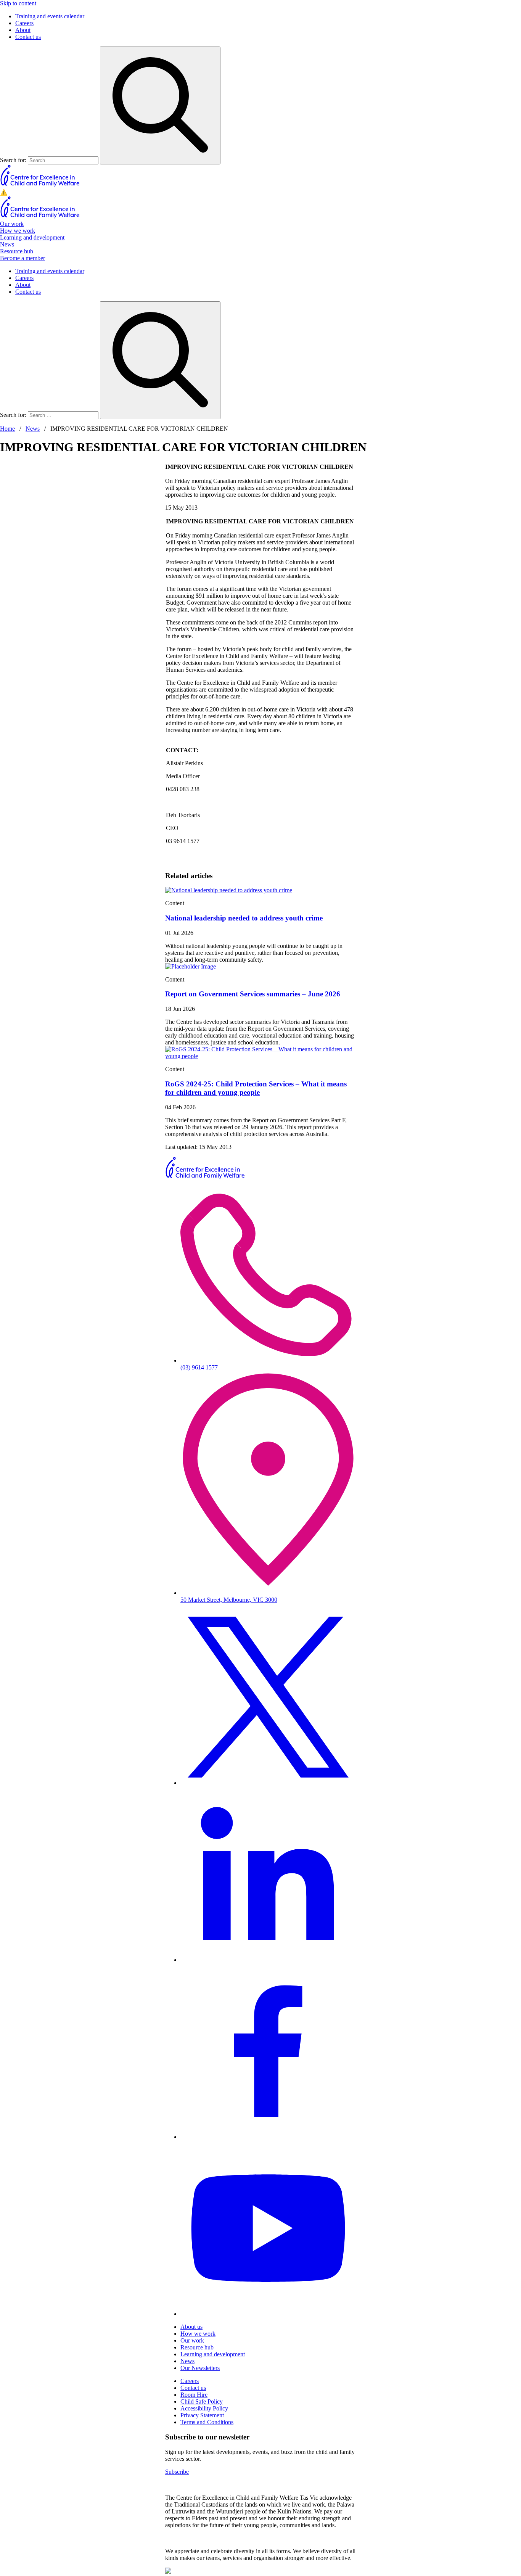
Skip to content (18, 3)
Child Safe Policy (202, 2401)
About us (191, 2327)
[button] (260, 192)
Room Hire (194, 2395)
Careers (24, 23)
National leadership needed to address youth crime (244, 918)
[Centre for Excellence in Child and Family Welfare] (40, 185)
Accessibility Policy (204, 2408)
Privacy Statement (202, 2415)
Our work (12, 224)
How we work (18, 231)
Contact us (28, 37)
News (7, 244)
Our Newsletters (200, 2368)
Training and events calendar (50, 16)
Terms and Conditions (207, 2422)
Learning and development (32, 237)
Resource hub (17, 251)
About (23, 30)
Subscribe (177, 2472)
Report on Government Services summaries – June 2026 (253, 994)
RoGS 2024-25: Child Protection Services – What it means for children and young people (256, 1088)
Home (7, 429)
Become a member (23, 258)
